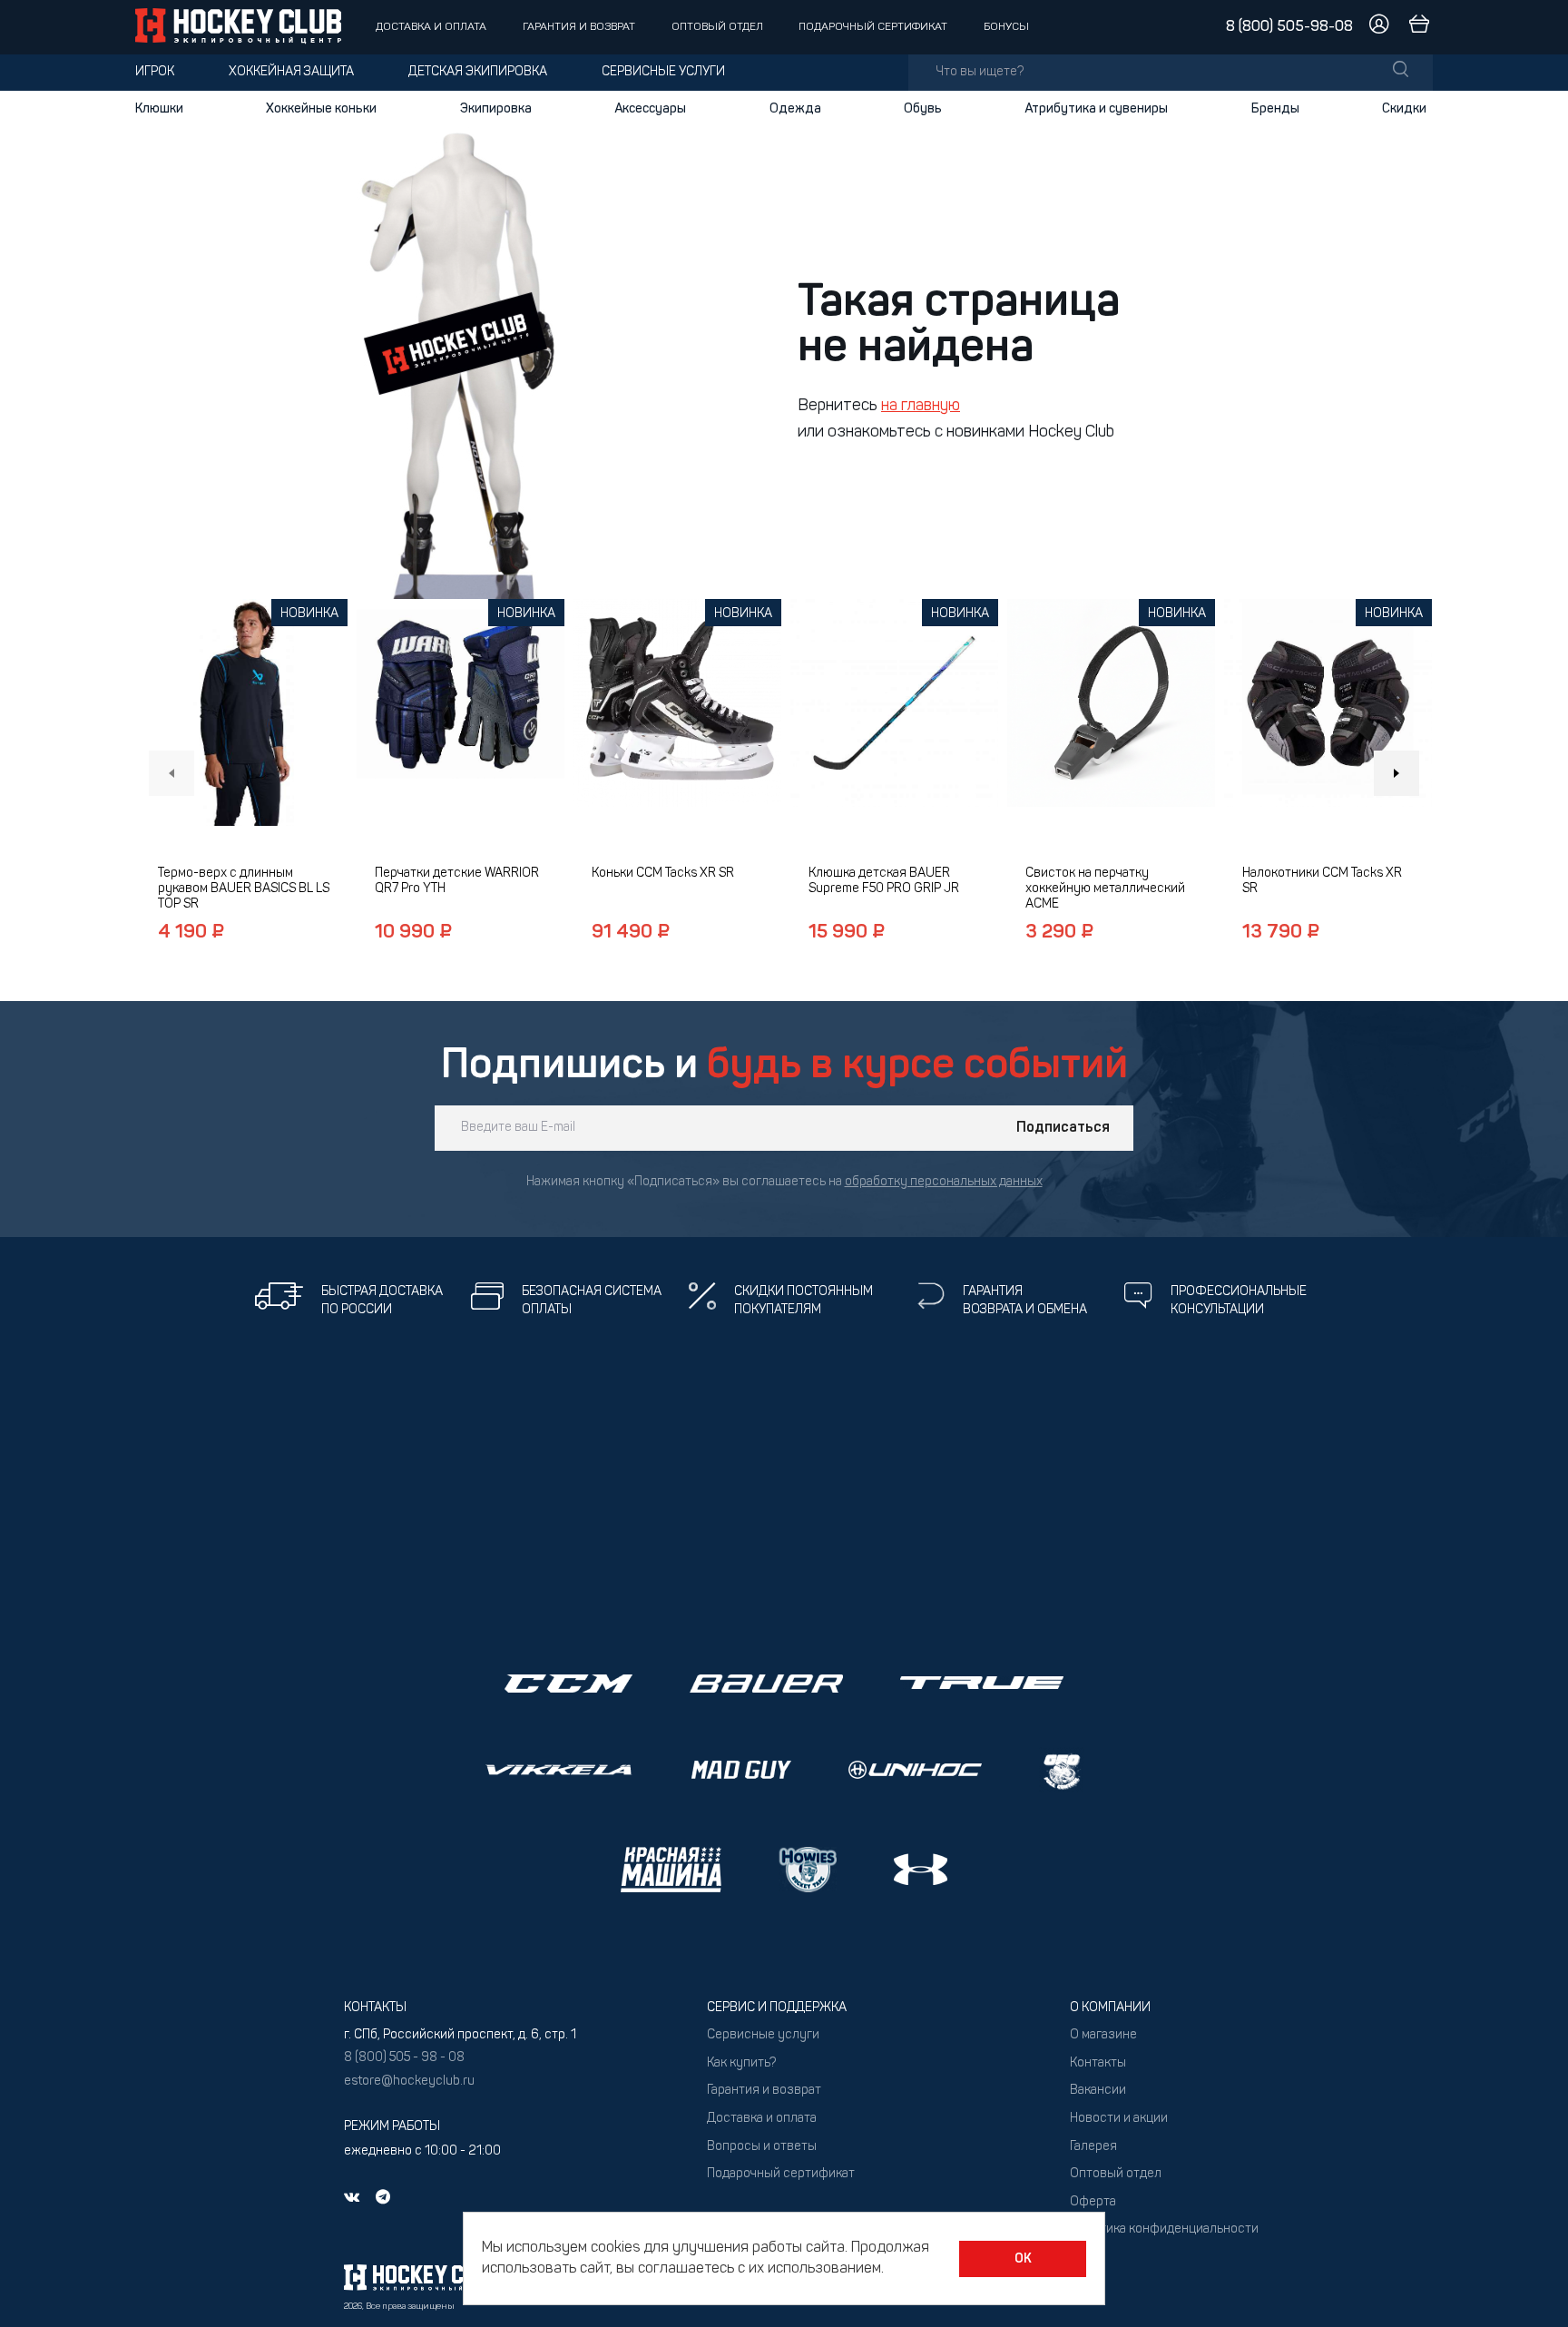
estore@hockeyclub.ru (409, 2082)
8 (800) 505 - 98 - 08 (404, 2058)
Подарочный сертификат (873, 27)
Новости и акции (1119, 2119)
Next (1396, 773)
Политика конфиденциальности (1164, 2229)
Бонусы (1006, 27)
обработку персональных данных (944, 1182)
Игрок (155, 72)
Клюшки (159, 109)
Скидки (1404, 109)
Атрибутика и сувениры (1096, 109)
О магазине (1103, 2035)
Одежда (795, 109)
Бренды (1275, 109)
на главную (921, 407)
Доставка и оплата (431, 27)
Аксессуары (650, 109)
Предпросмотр (244, 713)
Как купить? (741, 2063)
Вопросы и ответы (762, 2147)
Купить (244, 768)
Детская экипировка (478, 72)
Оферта (1093, 2202)
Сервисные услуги (663, 72)
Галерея (1093, 2147)
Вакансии (1098, 2091)
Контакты (1098, 2063)
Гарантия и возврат (579, 27)
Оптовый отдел (717, 27)
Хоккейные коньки (321, 109)
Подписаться (1063, 1128)
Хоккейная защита (291, 72)
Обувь (923, 109)
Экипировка (496, 109)
